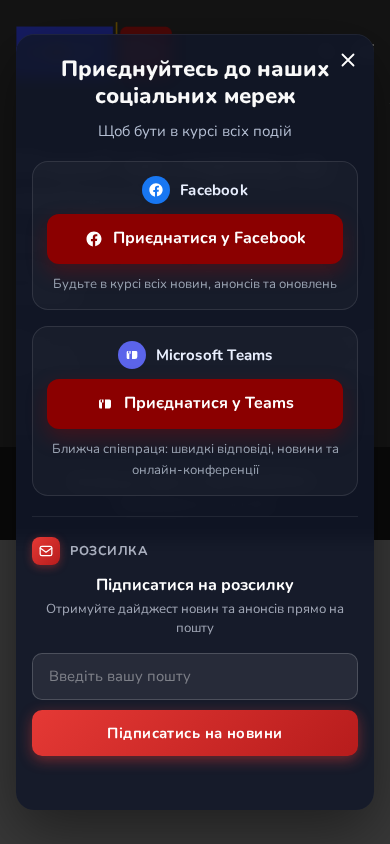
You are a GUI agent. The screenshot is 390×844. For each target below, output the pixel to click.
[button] (348, 60)
